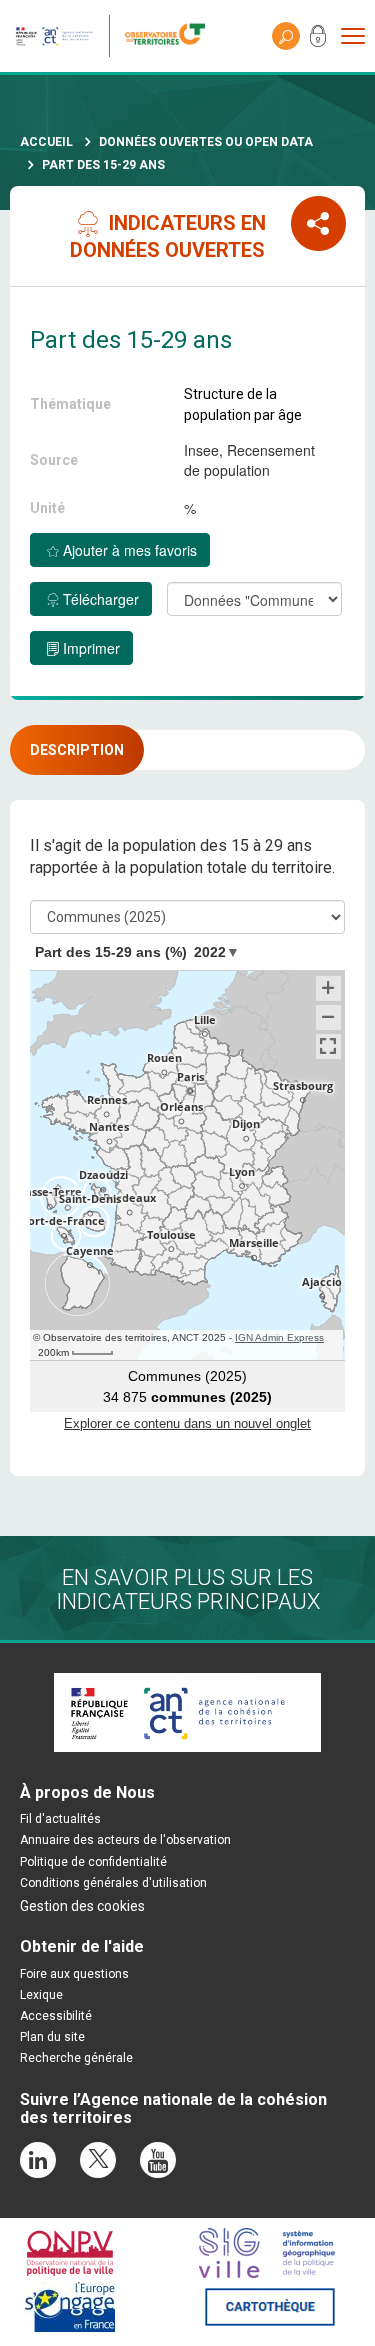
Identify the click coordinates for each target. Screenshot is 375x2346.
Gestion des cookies (82, 1906)
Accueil (46, 142)
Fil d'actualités (60, 1819)
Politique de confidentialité (93, 1862)
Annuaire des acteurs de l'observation (125, 1840)
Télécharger (101, 599)
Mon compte (318, 40)
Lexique (41, 1995)
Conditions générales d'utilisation (113, 1883)
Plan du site (52, 2037)
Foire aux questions (74, 1974)
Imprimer (91, 648)
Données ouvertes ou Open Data (206, 142)
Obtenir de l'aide (82, 1946)
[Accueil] (169, 36)
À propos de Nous (87, 1792)
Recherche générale (76, 2058)
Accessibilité (56, 2016)
